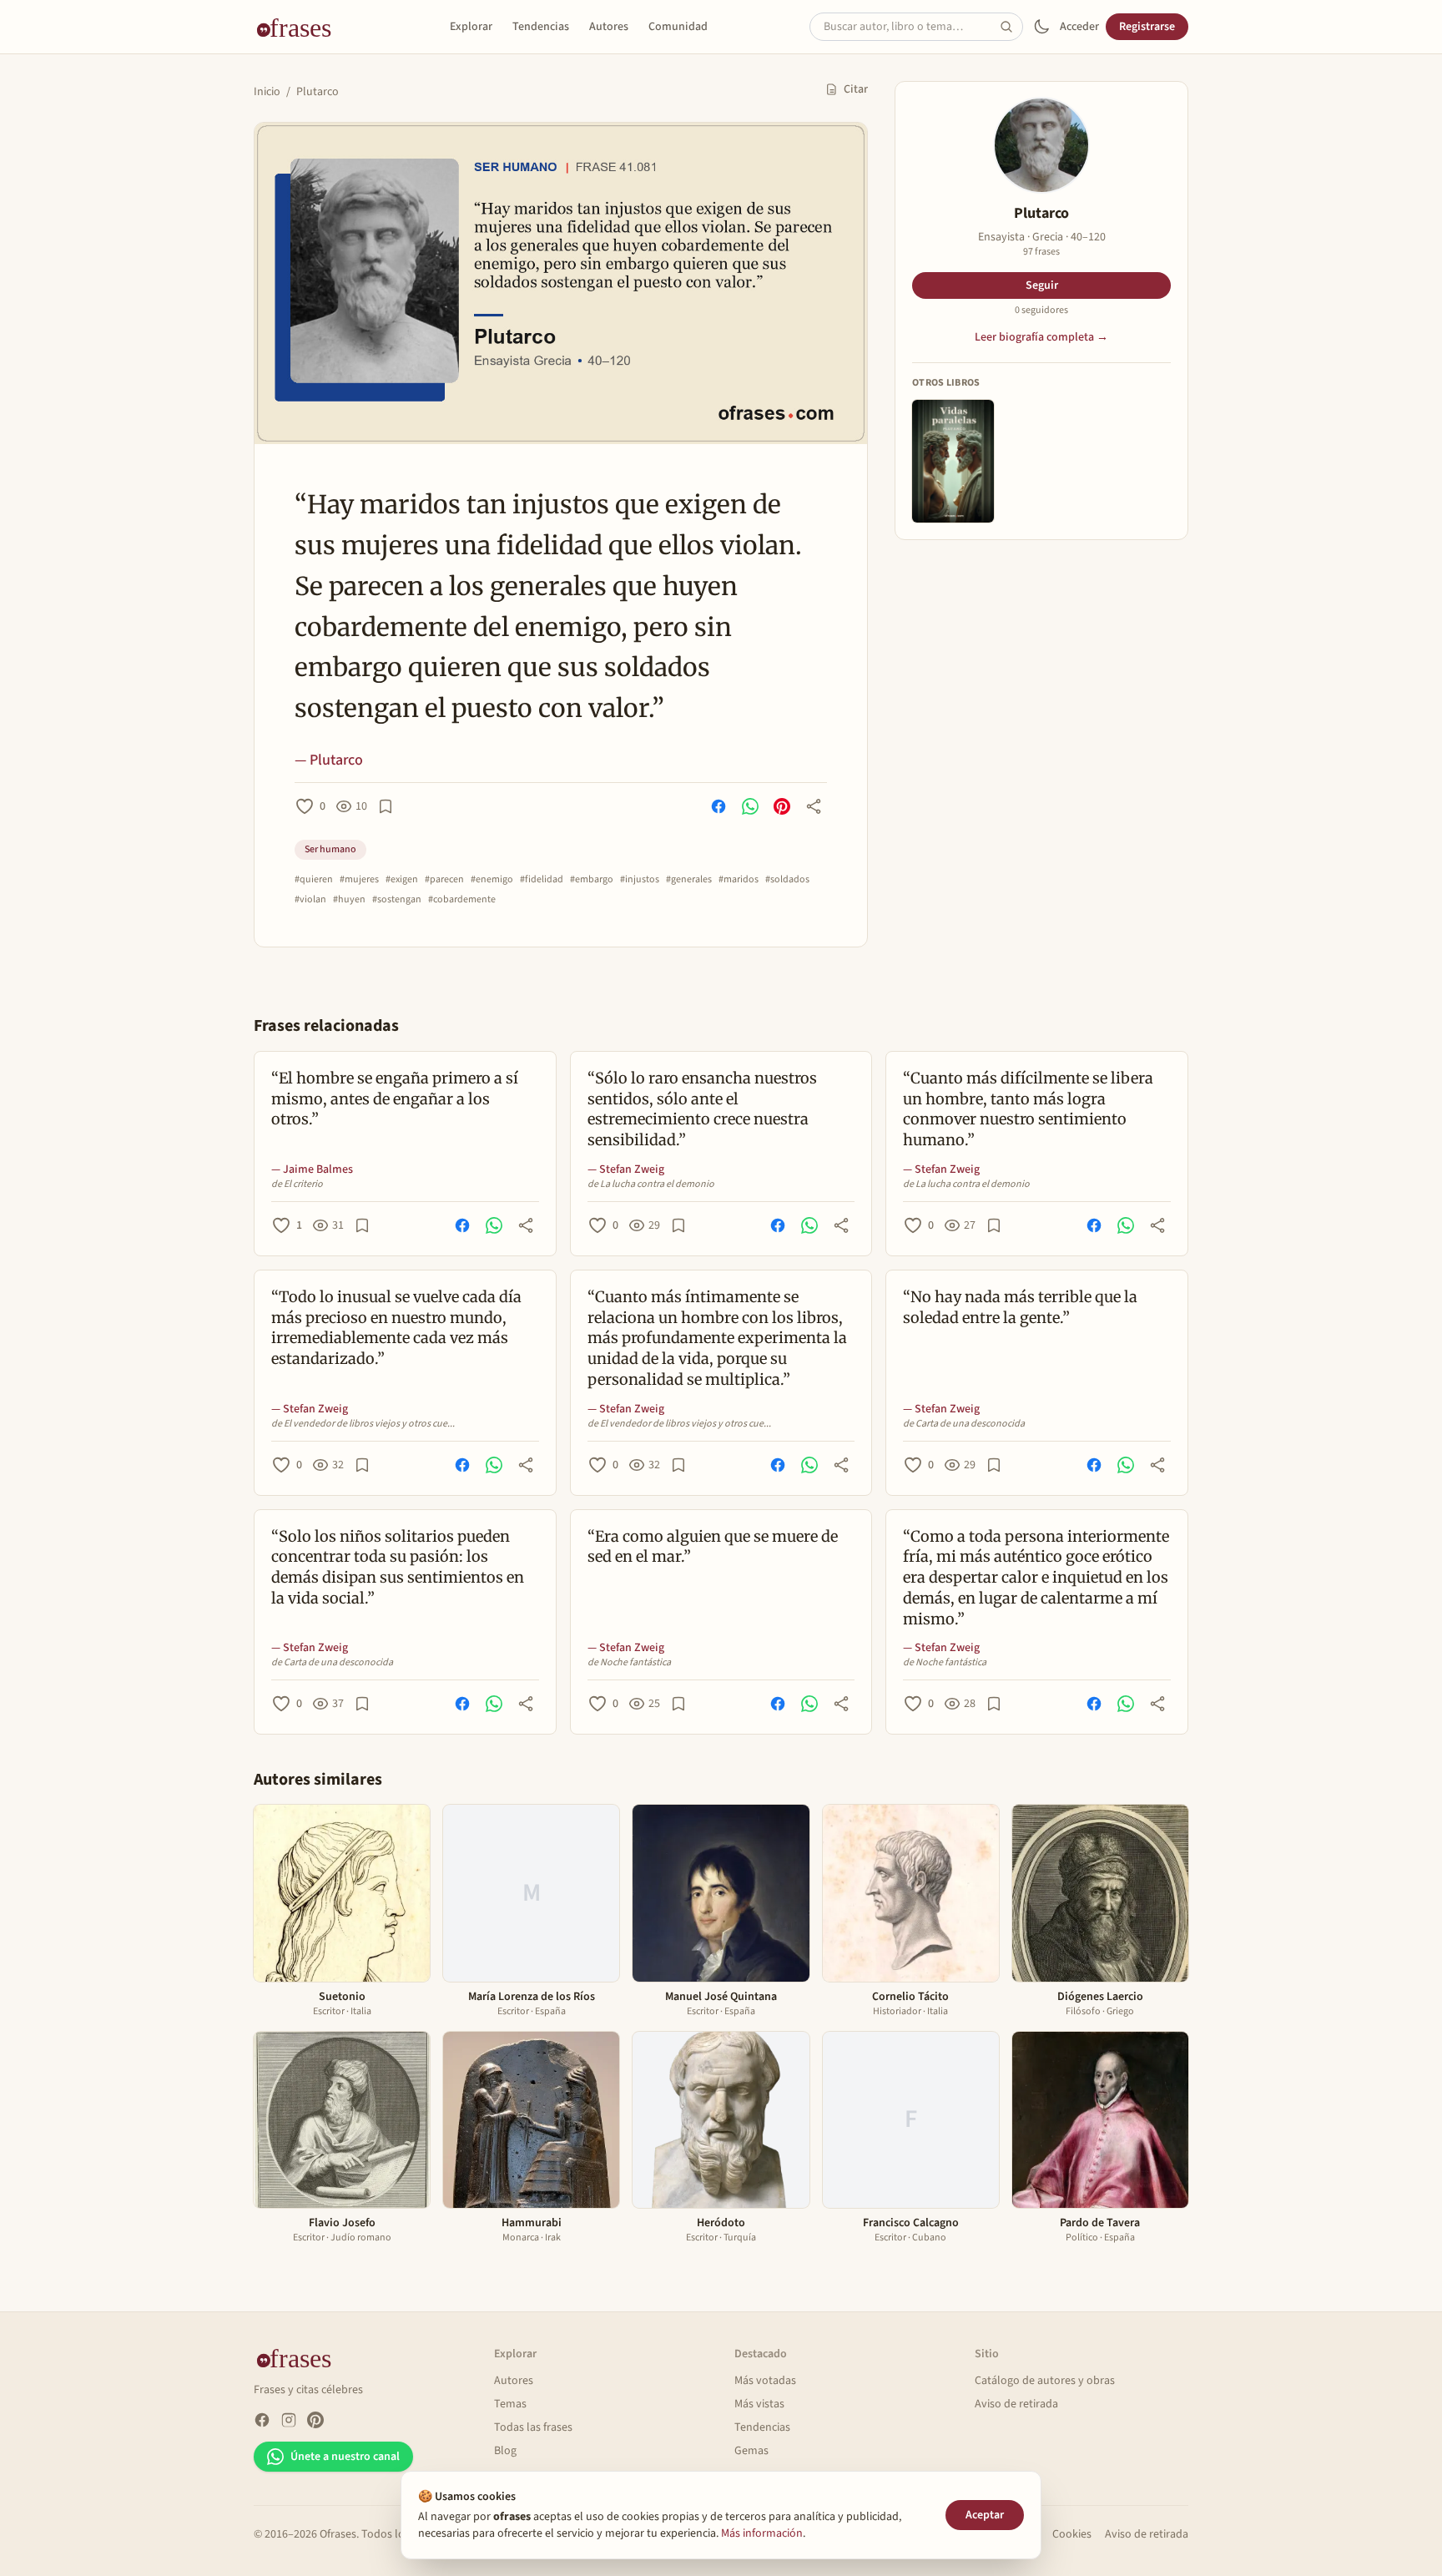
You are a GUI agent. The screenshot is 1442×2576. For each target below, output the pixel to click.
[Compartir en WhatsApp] (750, 806)
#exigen (402, 880)
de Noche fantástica (629, 1663)
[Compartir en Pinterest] (782, 806)
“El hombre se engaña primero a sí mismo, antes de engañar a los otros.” (395, 1099)
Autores (609, 27)
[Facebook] (262, 2420)
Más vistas (759, 2404)
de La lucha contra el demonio (651, 1184)
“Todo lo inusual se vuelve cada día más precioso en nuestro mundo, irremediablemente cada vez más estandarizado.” (396, 1328)
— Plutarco (329, 760)
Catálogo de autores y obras (1045, 2381)
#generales (689, 880)
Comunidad (678, 27)
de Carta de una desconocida (964, 1424)
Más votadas (765, 2381)
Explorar (471, 27)
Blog (505, 2451)
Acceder (1079, 27)
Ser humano (330, 849)
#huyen (349, 900)
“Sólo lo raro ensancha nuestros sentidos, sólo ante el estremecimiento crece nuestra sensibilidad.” (702, 1109)
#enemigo (492, 880)
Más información (762, 2533)
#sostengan (397, 900)
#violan (310, 900)
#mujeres (359, 880)
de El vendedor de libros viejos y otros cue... (363, 1424)
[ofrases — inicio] (300, 27)
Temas (510, 2404)
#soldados (787, 880)
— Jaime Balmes (312, 1169)
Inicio (267, 92)
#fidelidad (542, 880)
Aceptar (985, 2515)
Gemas (751, 2451)
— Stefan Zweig (626, 1169)
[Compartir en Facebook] (718, 806)
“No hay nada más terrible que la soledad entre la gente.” (1020, 1307)
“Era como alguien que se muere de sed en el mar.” (713, 1547)
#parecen (444, 880)
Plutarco (318, 92)
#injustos (640, 880)
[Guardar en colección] (386, 806)
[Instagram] (289, 2420)
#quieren (314, 880)
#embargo (592, 880)
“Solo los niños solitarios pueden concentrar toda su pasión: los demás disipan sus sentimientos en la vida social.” (398, 1567)
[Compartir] (814, 806)
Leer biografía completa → (1041, 337)
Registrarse (1147, 27)
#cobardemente (462, 900)
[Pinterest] (315, 2420)
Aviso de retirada (1016, 2404)
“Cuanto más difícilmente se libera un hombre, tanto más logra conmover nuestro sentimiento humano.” (1028, 1109)
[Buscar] (1011, 27)
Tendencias (541, 27)
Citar (856, 89)
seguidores (1041, 311)
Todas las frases (533, 2427)
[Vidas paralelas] (953, 461)
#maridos (739, 880)
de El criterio (297, 1184)
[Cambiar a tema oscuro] (1041, 27)
